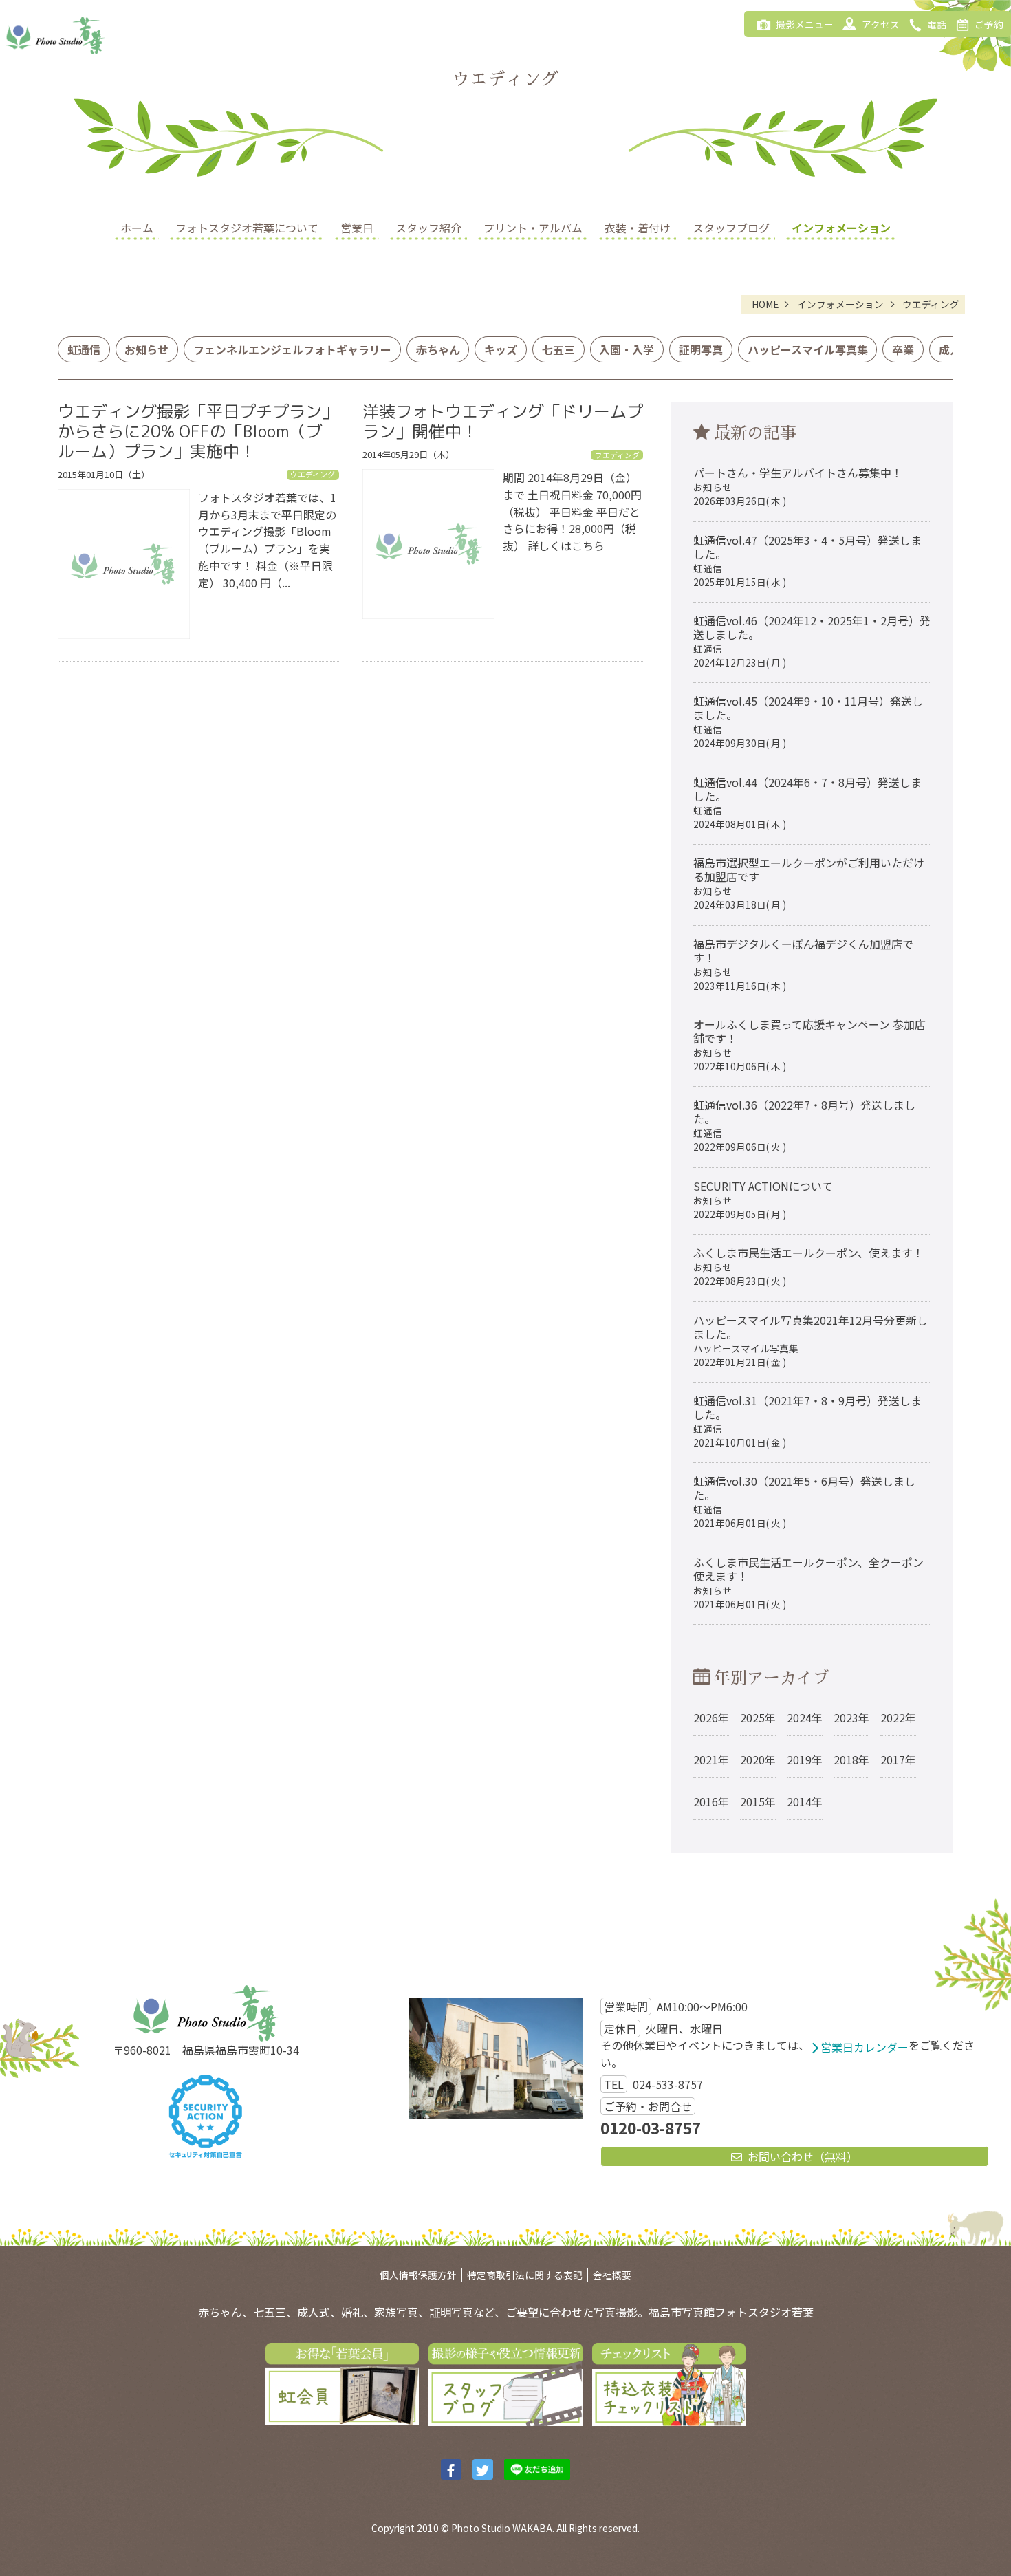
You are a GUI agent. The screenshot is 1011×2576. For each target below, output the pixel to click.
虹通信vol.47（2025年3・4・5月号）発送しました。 (807, 560)
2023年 (851, 1718)
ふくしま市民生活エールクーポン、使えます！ (808, 1266)
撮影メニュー (805, 24)
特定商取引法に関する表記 (525, 2275)
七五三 (558, 349)
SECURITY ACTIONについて (763, 1199)
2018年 (851, 1760)
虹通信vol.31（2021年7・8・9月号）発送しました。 (807, 1421)
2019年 (805, 1760)
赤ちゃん (438, 349)
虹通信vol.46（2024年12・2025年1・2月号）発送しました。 (812, 641)
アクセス (881, 24)
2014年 (805, 1801)
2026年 (711, 1718)
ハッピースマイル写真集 (808, 349)
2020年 (758, 1760)
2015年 (758, 1801)
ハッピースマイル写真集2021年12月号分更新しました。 (811, 1340)
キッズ (501, 349)
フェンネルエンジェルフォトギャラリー (292, 349)
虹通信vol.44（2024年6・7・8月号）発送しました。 (807, 802)
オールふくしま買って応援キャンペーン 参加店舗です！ (809, 1045)
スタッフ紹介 (428, 228)
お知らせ (146, 349)
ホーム (137, 228)
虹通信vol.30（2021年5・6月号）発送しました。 (804, 1501)
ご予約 (989, 24)
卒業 (903, 349)
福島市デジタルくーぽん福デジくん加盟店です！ (803, 964)
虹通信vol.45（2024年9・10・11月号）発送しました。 (808, 721)
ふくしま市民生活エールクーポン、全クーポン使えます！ (808, 1582)
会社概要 (612, 2275)
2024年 (805, 1718)
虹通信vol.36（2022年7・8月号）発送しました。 (804, 1125)
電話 (937, 24)
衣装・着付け (638, 228)
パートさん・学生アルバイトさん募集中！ (798, 486)
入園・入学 (627, 349)
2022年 (898, 1718)
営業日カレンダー (865, 2047)
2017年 (898, 1760)
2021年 (711, 1760)
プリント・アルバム (533, 228)
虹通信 (84, 349)
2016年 (711, 1801)
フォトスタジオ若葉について (247, 228)
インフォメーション (841, 228)
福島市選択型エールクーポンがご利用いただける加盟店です (809, 883)
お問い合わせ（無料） (803, 2156)
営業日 (357, 228)
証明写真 (701, 349)
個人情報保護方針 (418, 2275)
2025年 (758, 1718)
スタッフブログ (731, 228)
